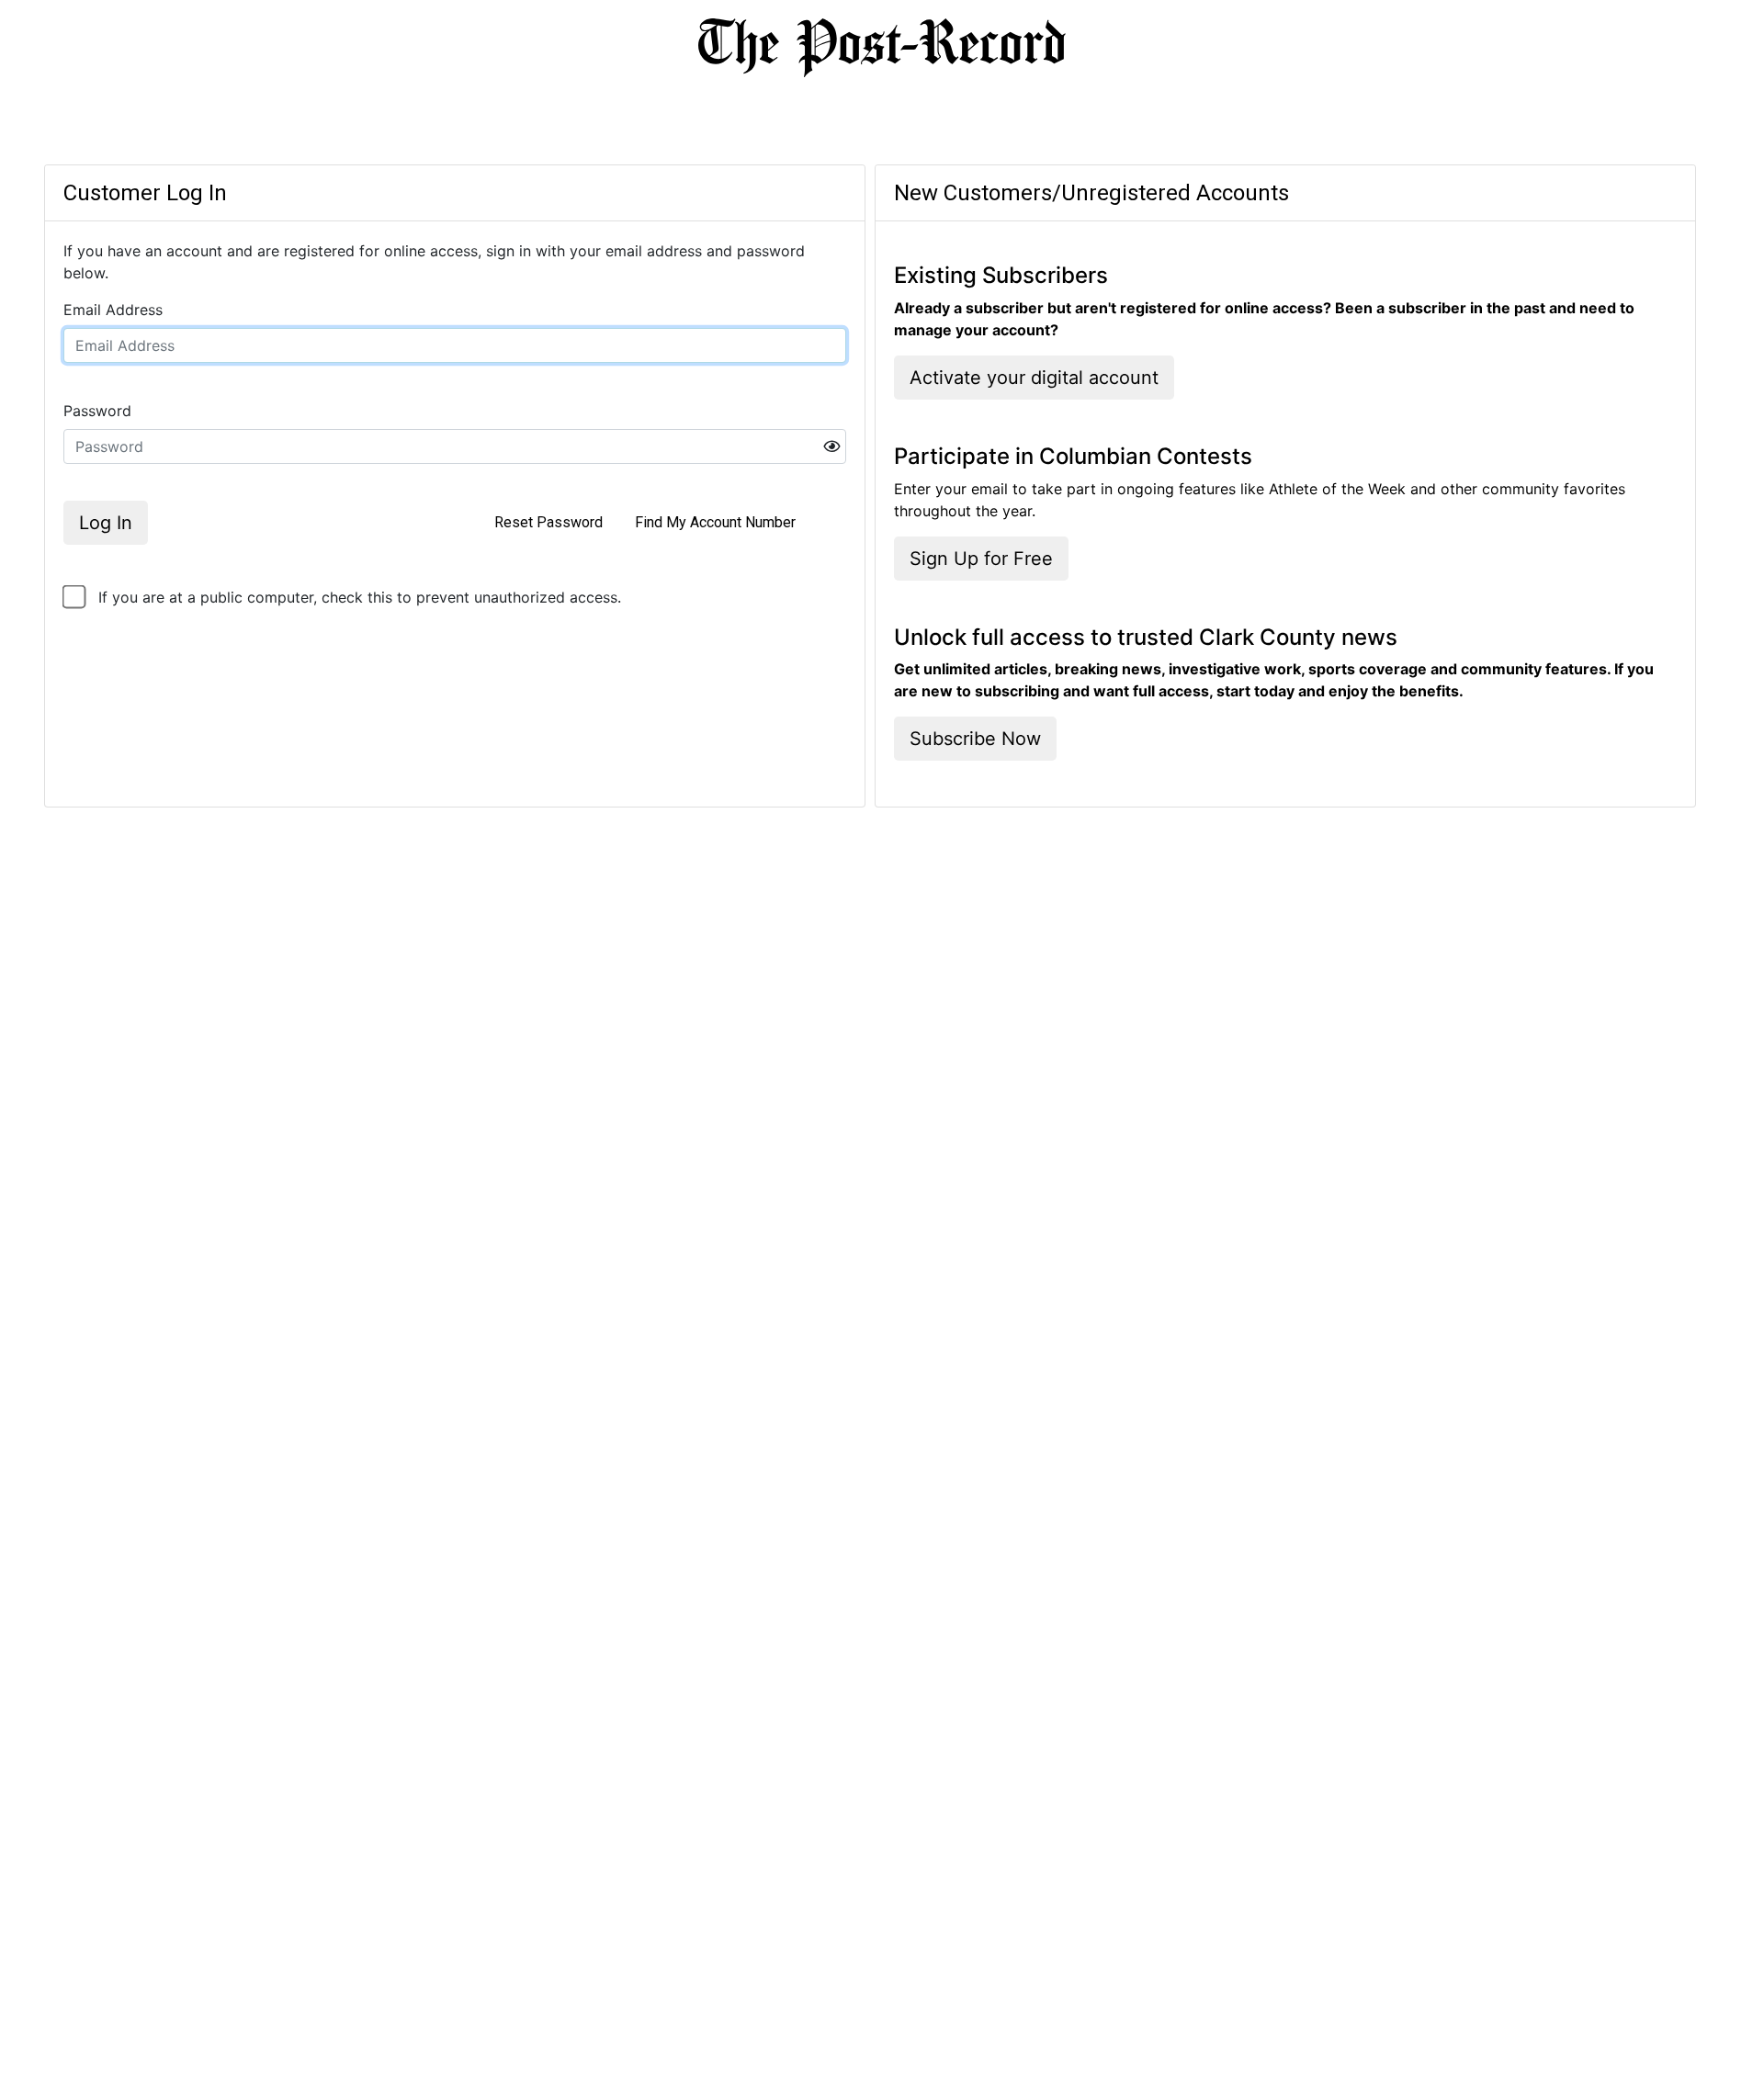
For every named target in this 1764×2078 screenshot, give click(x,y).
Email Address (113, 310)
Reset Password (548, 522)
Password (97, 411)
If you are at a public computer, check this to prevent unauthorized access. (360, 597)
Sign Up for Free (981, 559)
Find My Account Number (715, 522)
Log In (106, 523)
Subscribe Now (975, 739)
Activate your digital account (1034, 378)
